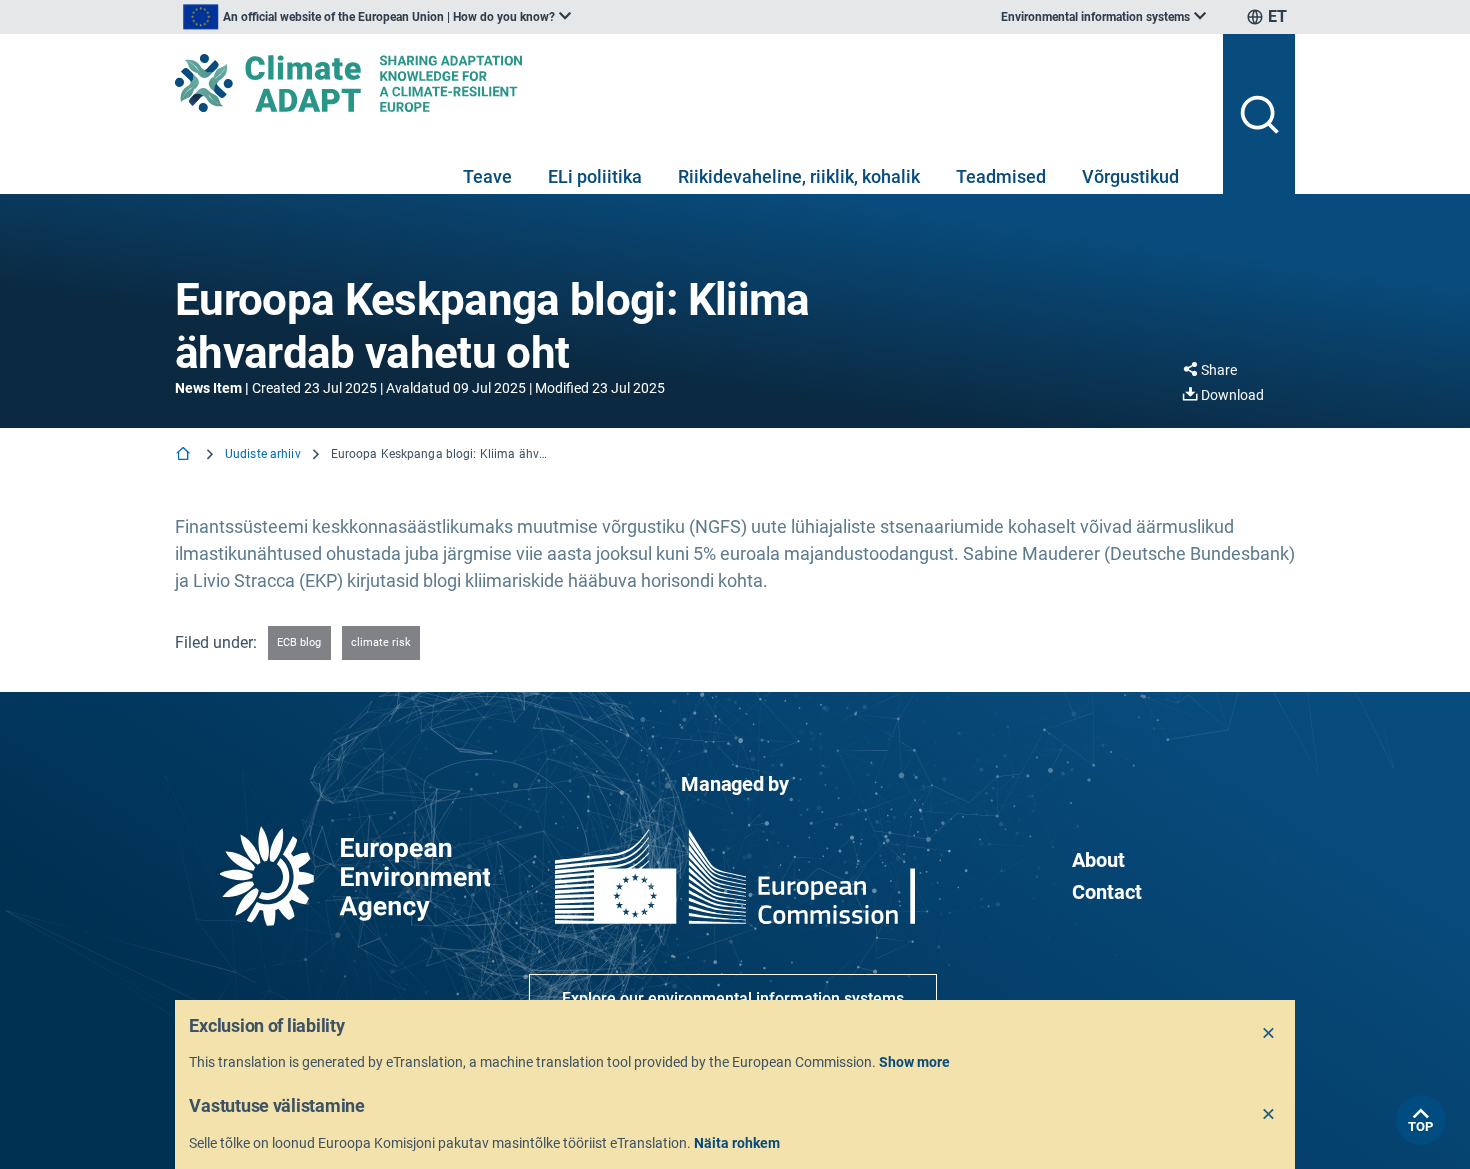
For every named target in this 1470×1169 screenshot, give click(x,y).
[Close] (1269, 1034)
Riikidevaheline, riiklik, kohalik (799, 176)
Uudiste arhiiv (263, 454)
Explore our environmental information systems (733, 998)
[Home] (185, 455)
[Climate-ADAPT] (691, 83)
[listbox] (377, 17)
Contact (1107, 892)
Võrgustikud (1130, 176)
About (1098, 860)
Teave (487, 176)
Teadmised (1001, 176)
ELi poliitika (595, 176)
